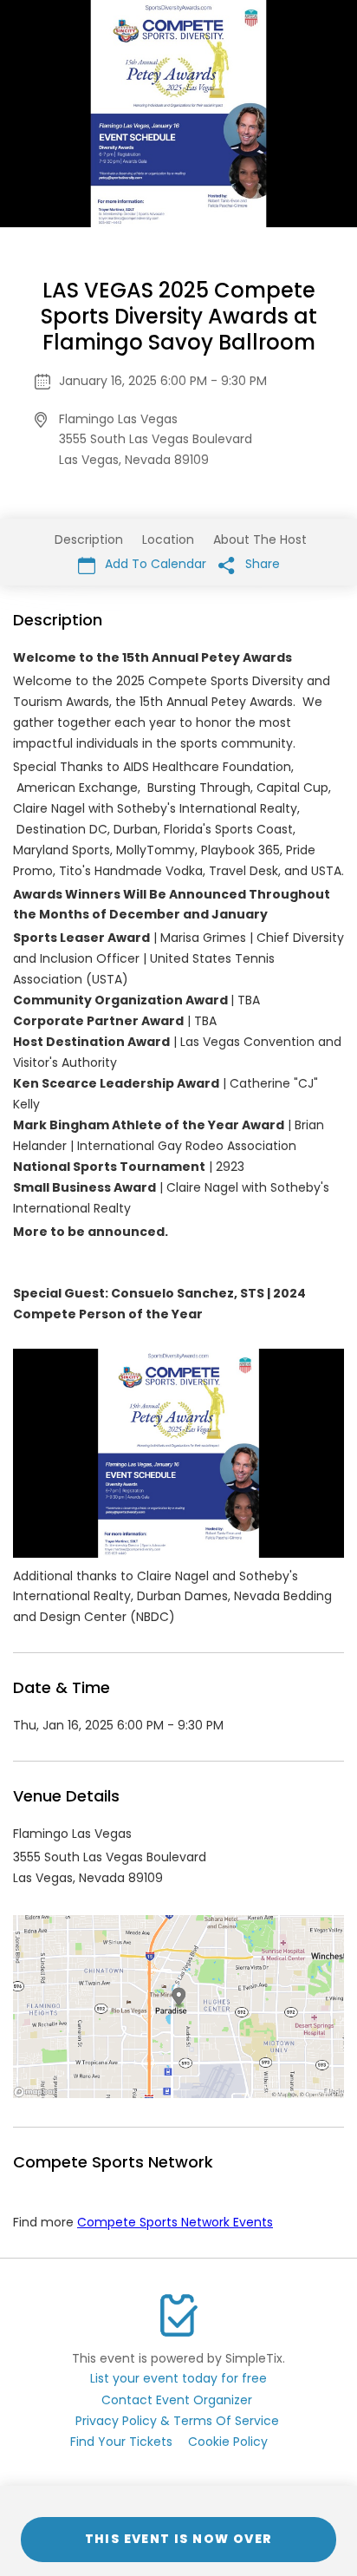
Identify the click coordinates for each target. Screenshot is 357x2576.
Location (168, 539)
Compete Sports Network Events (175, 2222)
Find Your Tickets (121, 2442)
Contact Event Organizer (177, 2400)
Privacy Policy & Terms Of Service (177, 2421)
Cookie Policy (228, 2442)
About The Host (260, 539)
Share (261, 564)
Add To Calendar (154, 564)
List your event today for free (178, 2378)
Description (89, 539)
